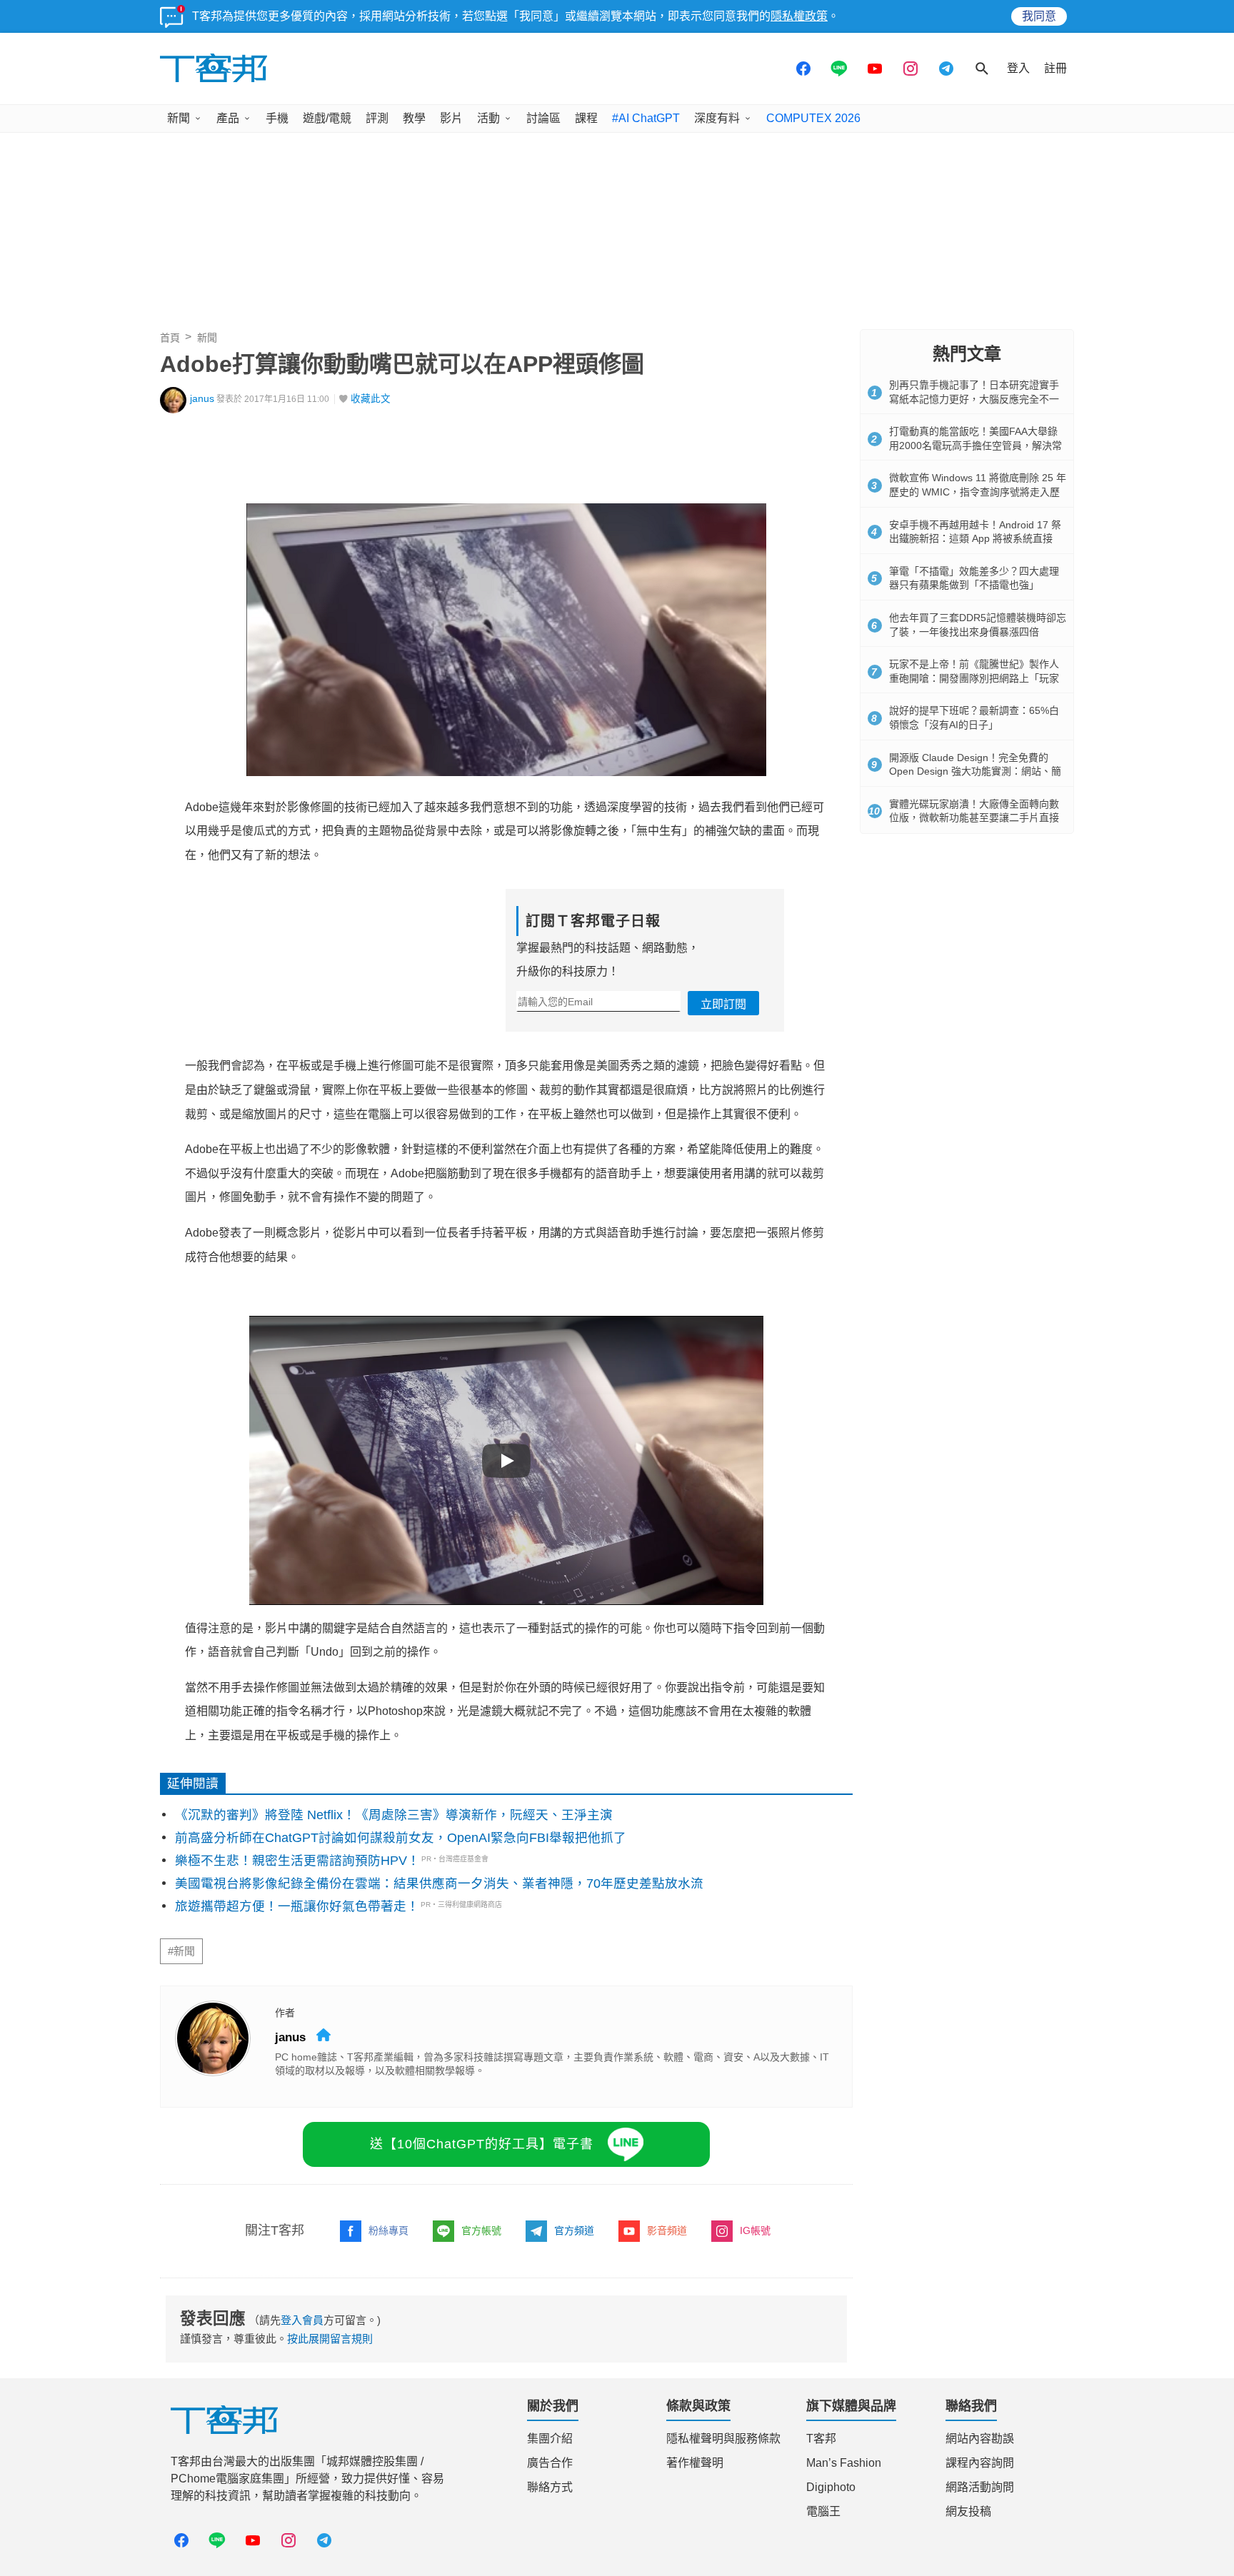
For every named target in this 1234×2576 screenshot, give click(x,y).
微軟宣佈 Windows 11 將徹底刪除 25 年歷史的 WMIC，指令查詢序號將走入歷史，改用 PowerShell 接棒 (978, 492)
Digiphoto (831, 2487)
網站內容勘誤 (980, 2439)
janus (202, 399)
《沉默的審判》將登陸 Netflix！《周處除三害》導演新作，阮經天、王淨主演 (394, 1815)
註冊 (1055, 68)
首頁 (170, 338)
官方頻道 (574, 2230)
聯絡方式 (550, 2487)
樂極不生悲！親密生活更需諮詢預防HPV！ (297, 1861)
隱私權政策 (799, 16)
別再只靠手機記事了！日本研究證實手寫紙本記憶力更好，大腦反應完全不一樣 (974, 399)
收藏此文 (371, 399)
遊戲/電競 (327, 118)
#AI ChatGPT (646, 118)
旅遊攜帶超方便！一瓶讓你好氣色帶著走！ (297, 1906)
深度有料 (717, 118)
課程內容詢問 (980, 2463)
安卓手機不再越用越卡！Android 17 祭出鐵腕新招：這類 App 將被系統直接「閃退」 (975, 539)
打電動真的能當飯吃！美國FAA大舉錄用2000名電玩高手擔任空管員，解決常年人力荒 (975, 445)
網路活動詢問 (980, 2487)
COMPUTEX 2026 (813, 118)
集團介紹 (550, 2439)
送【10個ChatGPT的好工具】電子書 (482, 2144)
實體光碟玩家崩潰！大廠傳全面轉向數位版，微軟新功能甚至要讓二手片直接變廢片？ (974, 818)
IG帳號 (755, 2230)
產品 (228, 118)
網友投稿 (968, 2511)
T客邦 (821, 2439)
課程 (586, 118)
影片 (451, 118)
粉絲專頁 (388, 2230)
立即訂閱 (723, 1004)
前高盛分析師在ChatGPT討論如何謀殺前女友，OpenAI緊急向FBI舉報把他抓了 (401, 1838)
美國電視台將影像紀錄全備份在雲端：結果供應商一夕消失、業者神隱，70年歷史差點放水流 (439, 1883)
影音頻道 (667, 2230)
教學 (414, 118)
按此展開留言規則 (330, 2339)
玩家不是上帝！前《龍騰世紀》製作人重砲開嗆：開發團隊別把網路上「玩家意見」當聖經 (974, 678)
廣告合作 (550, 2463)
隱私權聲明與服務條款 (723, 2439)
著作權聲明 (695, 2463)
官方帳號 (481, 2230)
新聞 (179, 118)
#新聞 (181, 1951)
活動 (488, 118)
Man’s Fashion (844, 2463)
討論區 (543, 118)
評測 (377, 118)
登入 (1018, 68)
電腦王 (823, 2511)
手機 (277, 118)
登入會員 (302, 2320)
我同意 (1039, 16)
